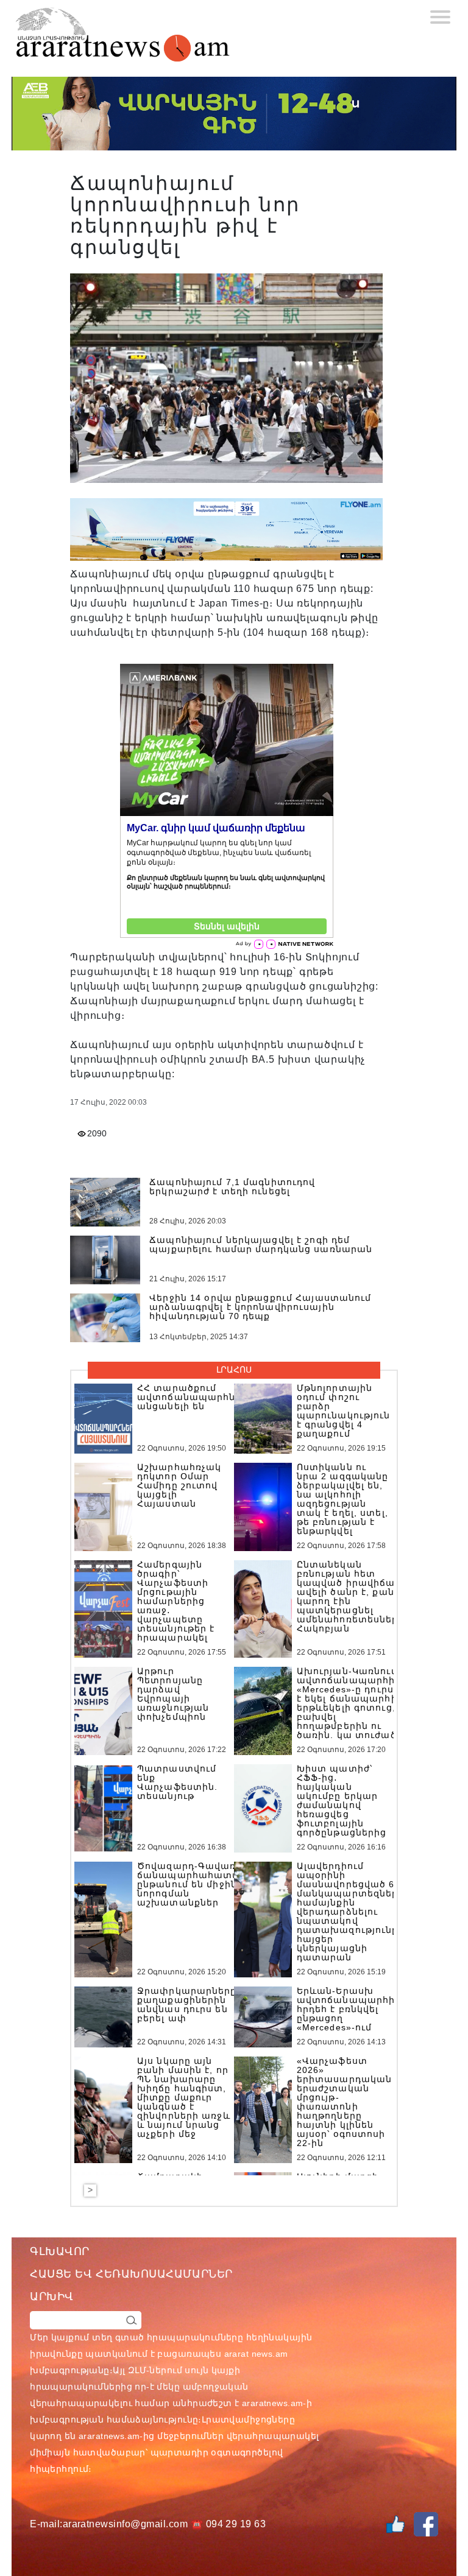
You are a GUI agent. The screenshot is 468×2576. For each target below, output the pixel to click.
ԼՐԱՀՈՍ (234, 1370)
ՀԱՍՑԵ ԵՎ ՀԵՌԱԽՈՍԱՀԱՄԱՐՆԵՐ (131, 2274)
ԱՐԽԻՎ (52, 2296)
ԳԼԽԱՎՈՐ (60, 2251)
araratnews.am (272, 2403)
